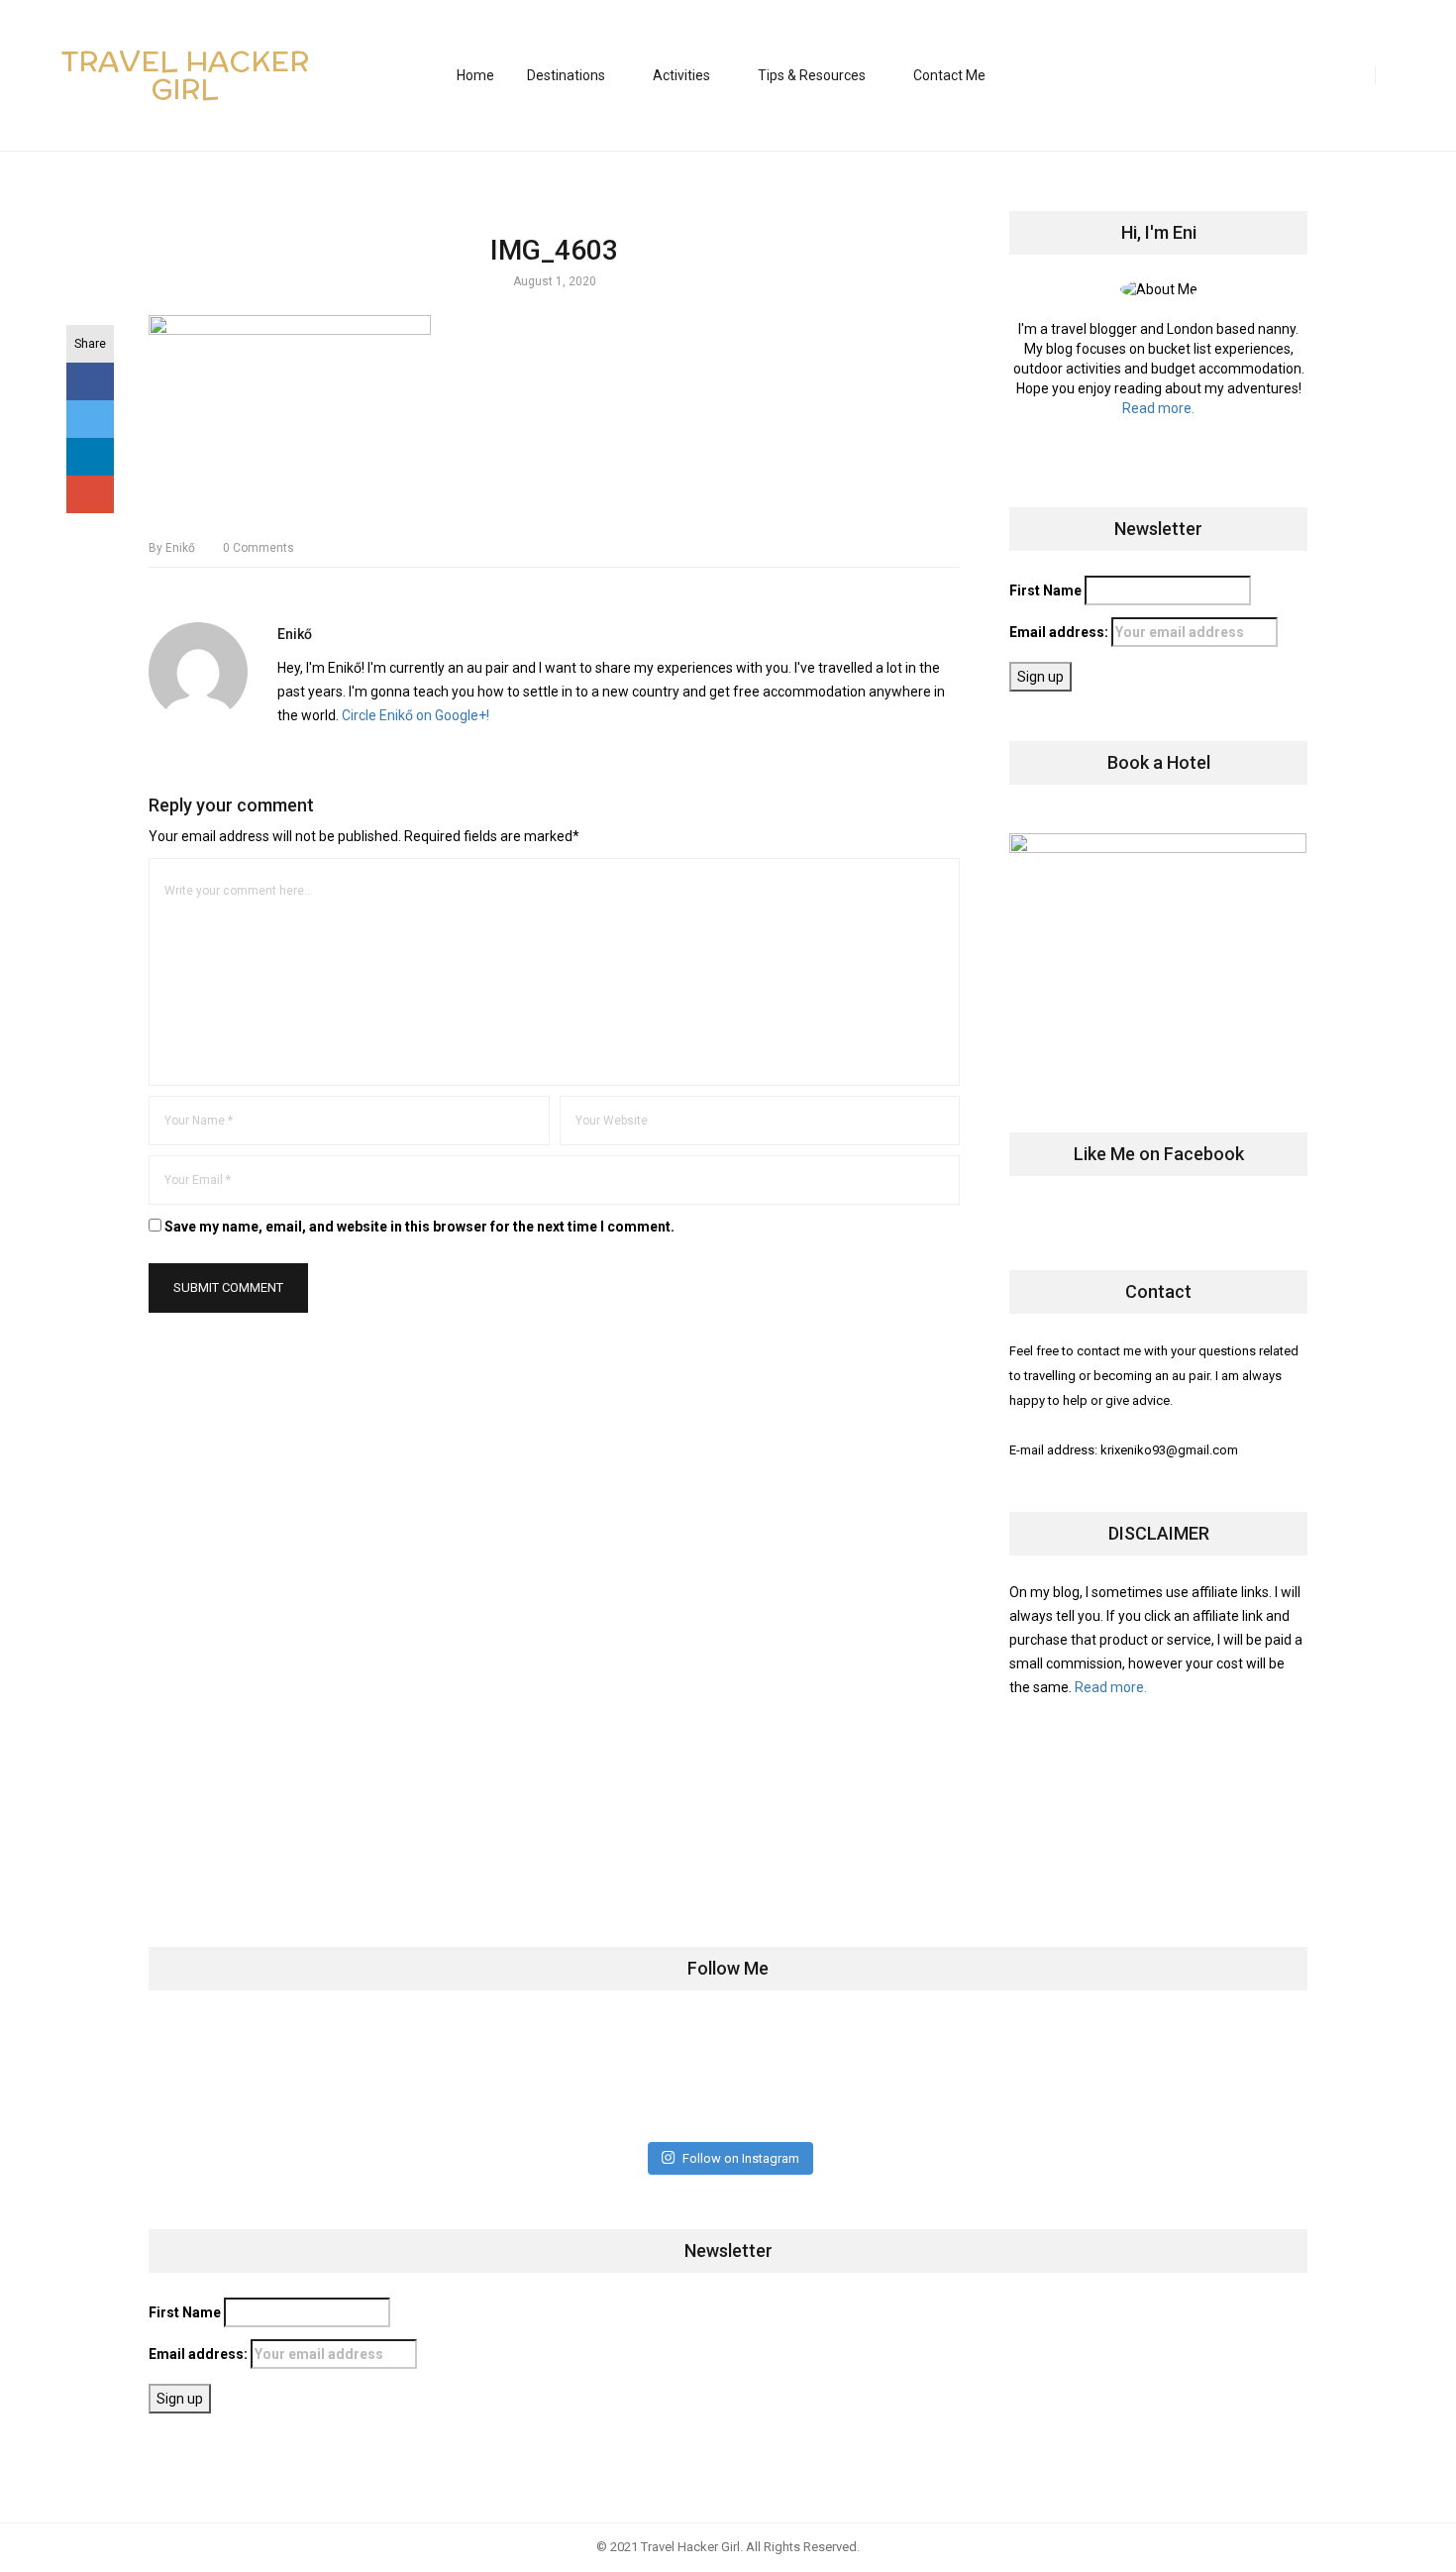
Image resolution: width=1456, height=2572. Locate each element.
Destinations (566, 75)
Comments (259, 548)
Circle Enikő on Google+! (416, 715)
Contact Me (949, 75)
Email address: (1060, 632)
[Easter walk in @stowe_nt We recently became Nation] (824, 2076)
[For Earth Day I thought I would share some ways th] (632, 2076)
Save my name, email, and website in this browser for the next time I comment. (419, 1227)
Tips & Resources (812, 75)
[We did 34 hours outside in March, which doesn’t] (1015, 2076)
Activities (681, 75)
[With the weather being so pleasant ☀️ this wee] (249, 2076)
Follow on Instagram (741, 2158)
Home (475, 75)
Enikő (172, 548)
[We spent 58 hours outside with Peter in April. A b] (440, 2076)
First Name (1045, 590)
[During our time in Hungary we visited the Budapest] (1206, 2076)
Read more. (1158, 408)
